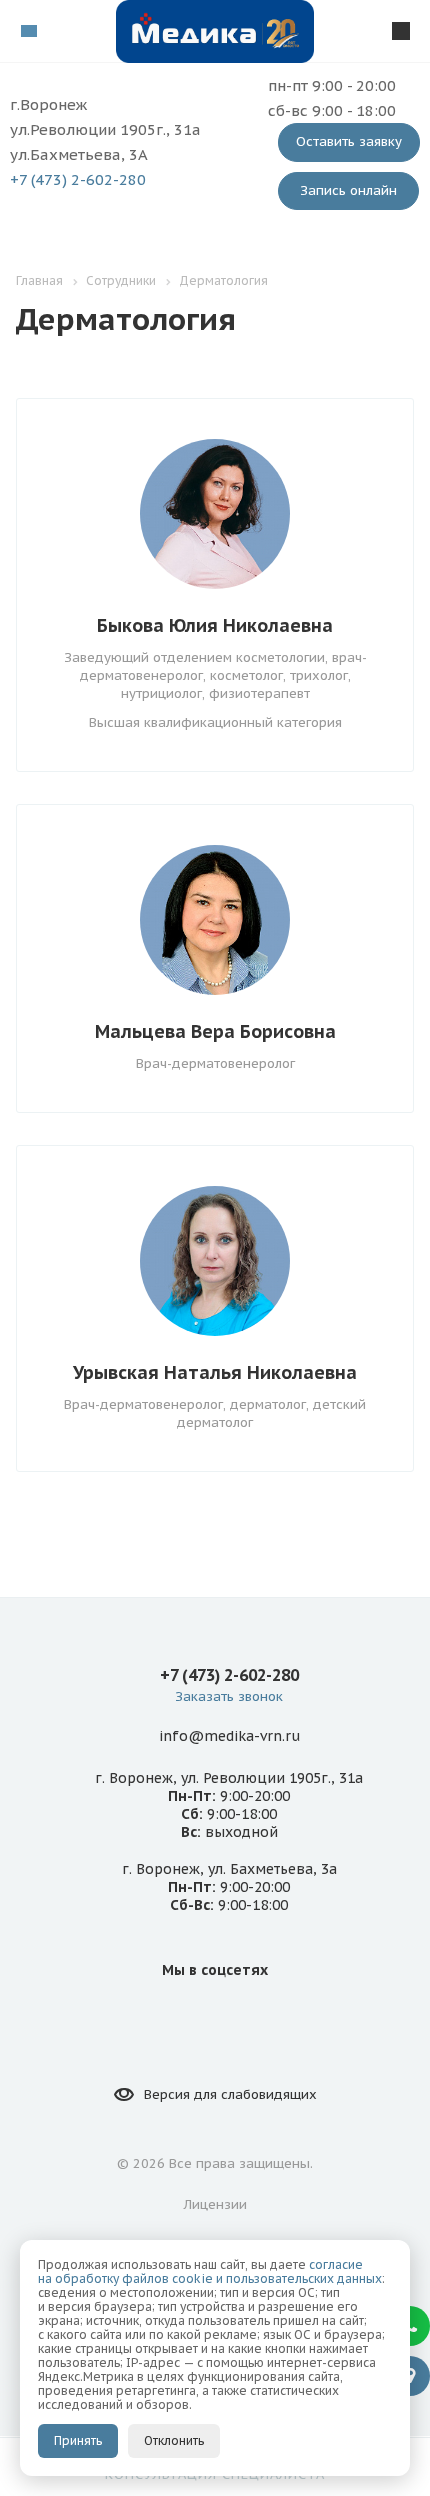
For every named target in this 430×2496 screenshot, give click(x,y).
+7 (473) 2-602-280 (78, 179)
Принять (78, 2440)
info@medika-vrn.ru (229, 1736)
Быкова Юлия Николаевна (215, 625)
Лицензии (215, 2204)
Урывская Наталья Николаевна (215, 1372)
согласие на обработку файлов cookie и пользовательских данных (210, 2271)
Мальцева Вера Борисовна (215, 1031)
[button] (410, 2326)
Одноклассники (239, 2015)
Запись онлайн (348, 190)
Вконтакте (191, 2015)
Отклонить (174, 2440)
